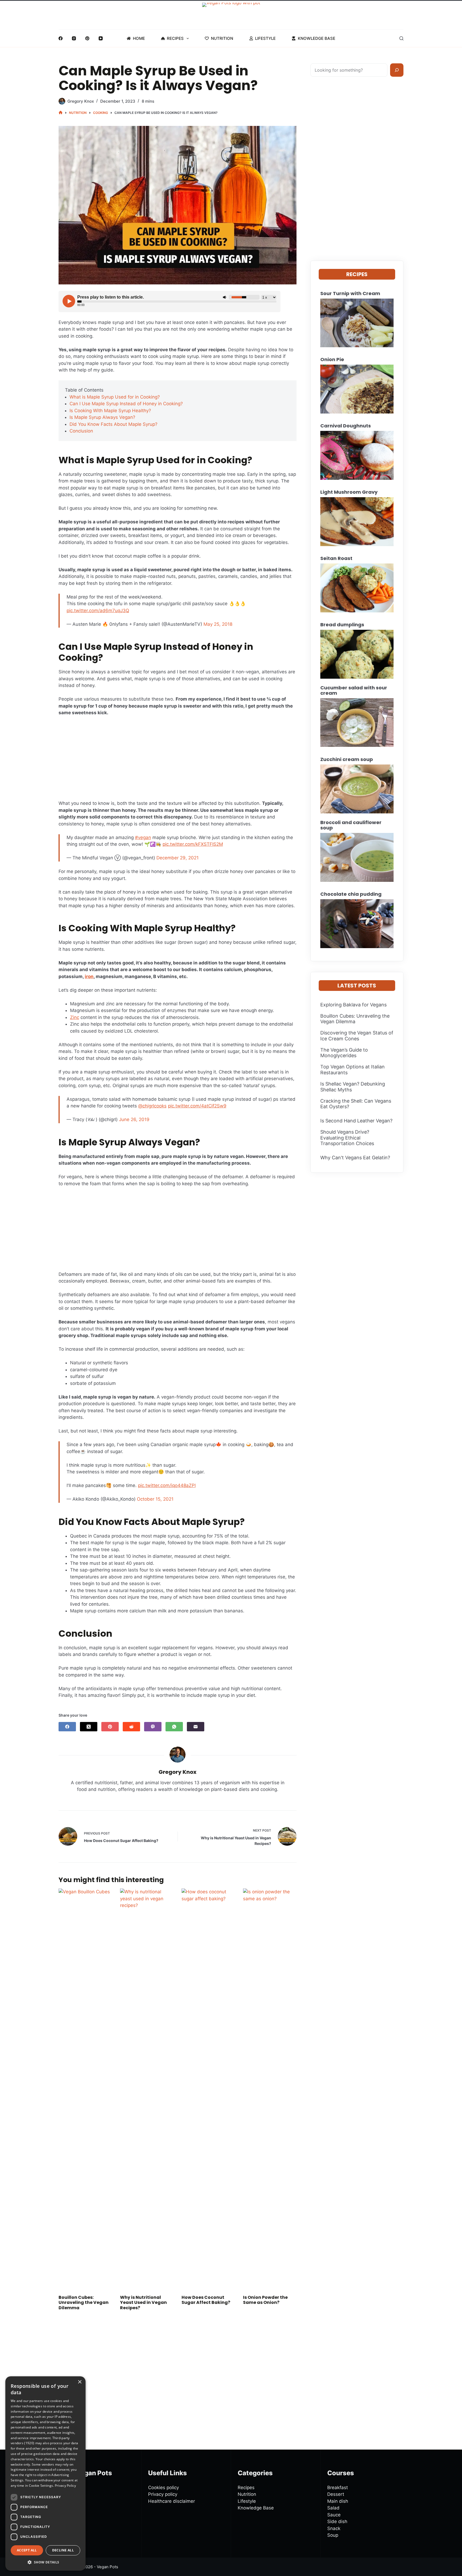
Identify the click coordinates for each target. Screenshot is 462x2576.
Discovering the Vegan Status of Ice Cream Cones (357, 1036)
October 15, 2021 (155, 1499)
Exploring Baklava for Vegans (353, 1005)
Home (139, 38)
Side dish (337, 2521)
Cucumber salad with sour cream (354, 690)
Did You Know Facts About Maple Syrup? (113, 424)
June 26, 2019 (134, 1119)
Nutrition (222, 38)
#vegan (143, 837)
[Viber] (153, 1727)
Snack (334, 2528)
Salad (333, 2508)
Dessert (336, 2494)
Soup (333, 2535)
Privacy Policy (65, 2486)
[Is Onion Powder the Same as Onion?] (270, 2089)
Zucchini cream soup (347, 759)
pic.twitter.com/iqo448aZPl (167, 1485)
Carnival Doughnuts (346, 426)
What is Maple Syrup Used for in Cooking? (115, 397)
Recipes (175, 38)
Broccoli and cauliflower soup (351, 825)
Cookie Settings (41, 2486)
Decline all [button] (63, 2550)
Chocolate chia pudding (351, 894)
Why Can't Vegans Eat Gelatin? (355, 1158)
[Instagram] (74, 38)
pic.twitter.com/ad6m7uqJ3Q (98, 611)
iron (89, 976)
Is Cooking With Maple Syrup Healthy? (110, 411)
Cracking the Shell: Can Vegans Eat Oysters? (356, 1104)
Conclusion (81, 431)
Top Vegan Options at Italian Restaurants (353, 1070)
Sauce (334, 2515)
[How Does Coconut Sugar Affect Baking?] (208, 2089)
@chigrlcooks (152, 1106)
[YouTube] (101, 38)
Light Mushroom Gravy (349, 492)
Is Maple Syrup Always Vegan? (102, 417)
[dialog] (45, 2473)
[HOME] (61, 113)
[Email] (196, 1727)
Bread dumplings (342, 625)
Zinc (75, 1017)
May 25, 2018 (218, 624)
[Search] (401, 38)
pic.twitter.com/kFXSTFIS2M (193, 844)
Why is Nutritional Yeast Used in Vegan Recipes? (143, 2302)
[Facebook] (61, 38)
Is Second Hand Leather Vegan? (356, 1121)
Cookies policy (163, 2488)
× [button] (80, 2382)
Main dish (338, 2501)
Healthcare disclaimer (172, 2501)
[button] (45, 2562)
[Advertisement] (178, 760)
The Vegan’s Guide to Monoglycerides (344, 1053)
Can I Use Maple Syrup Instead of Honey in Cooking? (126, 404)
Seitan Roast (336, 558)
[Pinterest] (87, 38)
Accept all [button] (27, 2550)
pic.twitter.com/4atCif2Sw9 (197, 1106)
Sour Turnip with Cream (350, 293)
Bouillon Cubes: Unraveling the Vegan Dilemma (84, 2302)
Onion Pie (332, 360)
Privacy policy (163, 2494)
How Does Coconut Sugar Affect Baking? (206, 2300)
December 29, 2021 (178, 858)
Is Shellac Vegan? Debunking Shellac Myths (353, 1087)
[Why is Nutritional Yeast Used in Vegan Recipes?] (147, 2089)
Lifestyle (265, 38)
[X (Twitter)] (89, 1727)
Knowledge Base (317, 38)
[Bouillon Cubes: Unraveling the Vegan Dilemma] (85, 2089)
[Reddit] (131, 1727)
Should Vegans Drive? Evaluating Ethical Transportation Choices (347, 1138)
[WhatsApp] (174, 1727)
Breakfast (338, 2488)
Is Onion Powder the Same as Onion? (265, 2300)
